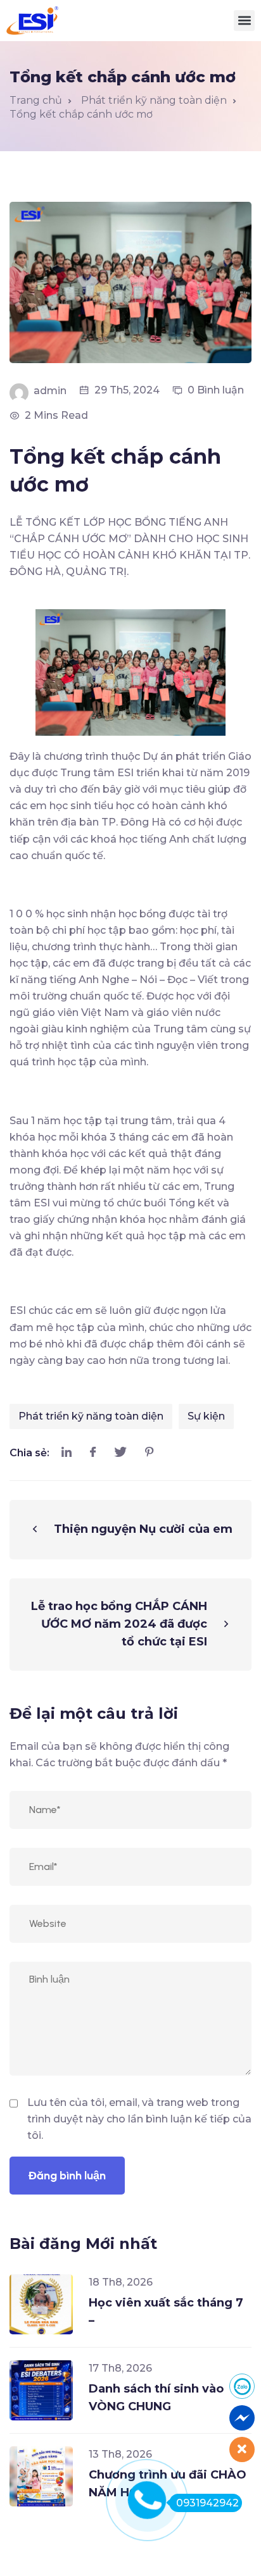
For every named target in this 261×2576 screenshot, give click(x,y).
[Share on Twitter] (120, 1453)
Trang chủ (36, 100)
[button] (244, 21)
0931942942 (207, 2503)
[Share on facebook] (93, 1453)
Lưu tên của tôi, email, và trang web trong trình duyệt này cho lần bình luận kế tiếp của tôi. (139, 2119)
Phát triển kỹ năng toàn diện (91, 1416)
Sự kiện (206, 1416)
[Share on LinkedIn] (67, 1453)
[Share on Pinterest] (150, 1453)
